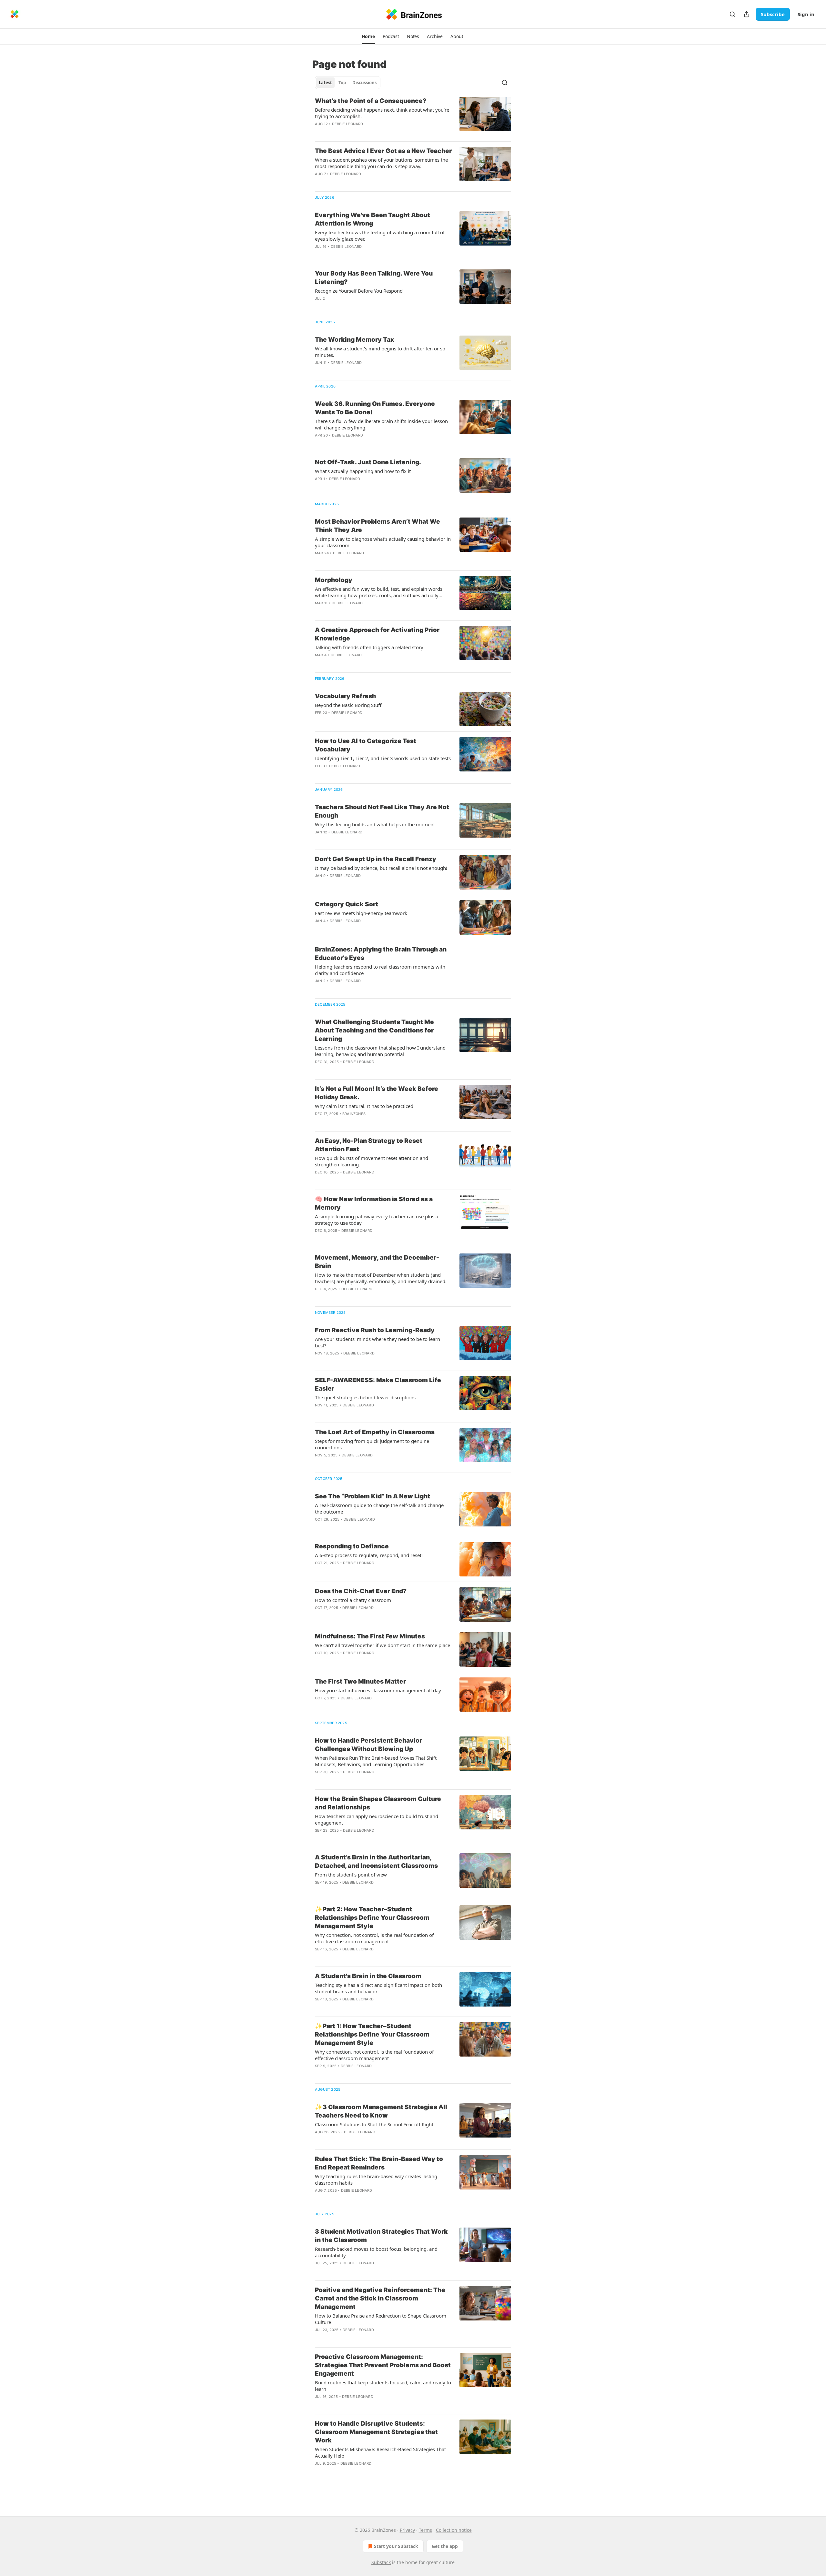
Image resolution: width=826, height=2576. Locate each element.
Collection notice (454, 2530)
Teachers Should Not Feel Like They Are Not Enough (382, 811)
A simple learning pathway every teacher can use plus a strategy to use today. (377, 1220)
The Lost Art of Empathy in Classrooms (375, 1432)
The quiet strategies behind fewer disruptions (365, 1397)
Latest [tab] (325, 83)
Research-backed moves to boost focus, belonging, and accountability (376, 2252)
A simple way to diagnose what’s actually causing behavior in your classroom (383, 542)
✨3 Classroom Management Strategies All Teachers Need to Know (381, 2111)
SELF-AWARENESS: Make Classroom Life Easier (378, 1384)
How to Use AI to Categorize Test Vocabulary (366, 745)
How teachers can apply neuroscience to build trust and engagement (377, 1819)
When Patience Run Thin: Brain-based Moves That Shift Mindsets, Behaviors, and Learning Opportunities (376, 1761)
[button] (368, 36)
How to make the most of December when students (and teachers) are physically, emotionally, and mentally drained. (381, 1278)
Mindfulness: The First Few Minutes (370, 1636)
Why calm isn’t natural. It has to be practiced (364, 1106)
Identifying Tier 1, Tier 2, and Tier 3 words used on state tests (383, 758)
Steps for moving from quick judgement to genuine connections (372, 1444)
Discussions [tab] (364, 83)
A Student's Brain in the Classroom (368, 1976)
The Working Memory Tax (354, 340)
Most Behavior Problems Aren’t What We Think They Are (378, 526)
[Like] (319, 1661)
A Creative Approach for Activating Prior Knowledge (377, 634)
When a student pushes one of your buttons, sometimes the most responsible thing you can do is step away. (381, 163)
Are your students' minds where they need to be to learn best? (378, 1342)
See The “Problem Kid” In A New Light (373, 1496)
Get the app (445, 2546)
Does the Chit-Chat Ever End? (361, 1591)
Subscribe (773, 14)
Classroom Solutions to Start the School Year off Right (374, 2124)
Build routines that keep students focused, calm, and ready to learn (383, 2386)
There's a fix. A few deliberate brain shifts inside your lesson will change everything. (381, 424)
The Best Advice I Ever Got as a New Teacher (383, 151)
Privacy (407, 2530)
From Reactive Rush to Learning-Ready (375, 1330)
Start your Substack (396, 2546)
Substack (381, 2562)
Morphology (334, 580)
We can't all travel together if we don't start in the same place (383, 1645)
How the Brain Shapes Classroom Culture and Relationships (378, 1803)
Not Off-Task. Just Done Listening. (368, 462)
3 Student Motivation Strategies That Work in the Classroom (381, 2236)
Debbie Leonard (348, 124)
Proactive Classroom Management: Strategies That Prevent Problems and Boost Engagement (383, 2365)
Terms (425, 2530)
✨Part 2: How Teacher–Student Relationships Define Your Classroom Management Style (372, 1918)
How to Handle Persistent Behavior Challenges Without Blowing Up (368, 1745)
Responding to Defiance (352, 1546)
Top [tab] (342, 83)
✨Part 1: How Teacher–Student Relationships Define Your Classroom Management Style (372, 2034)
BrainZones (354, 1114)
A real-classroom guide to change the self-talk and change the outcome (379, 1508)
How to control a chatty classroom (353, 1600)
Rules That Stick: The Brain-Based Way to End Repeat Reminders (379, 2163)
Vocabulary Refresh (345, 696)
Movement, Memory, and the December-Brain (377, 1262)
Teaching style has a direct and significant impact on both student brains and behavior (378, 1988)
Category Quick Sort (347, 904)
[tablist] (348, 83)
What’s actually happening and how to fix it (363, 471)
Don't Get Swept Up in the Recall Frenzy (376, 859)
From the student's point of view (351, 1875)
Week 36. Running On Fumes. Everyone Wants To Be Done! (375, 408)
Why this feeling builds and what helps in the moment (375, 824)
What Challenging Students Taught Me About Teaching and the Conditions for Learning (374, 1030)
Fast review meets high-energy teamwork (361, 913)
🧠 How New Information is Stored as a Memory (374, 1203)
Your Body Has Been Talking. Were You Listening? (374, 278)
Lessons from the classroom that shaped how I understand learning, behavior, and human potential (380, 1051)
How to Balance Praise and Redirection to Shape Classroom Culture (381, 2319)
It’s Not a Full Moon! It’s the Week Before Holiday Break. (377, 1093)
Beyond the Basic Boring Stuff (348, 705)
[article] (413, 116)
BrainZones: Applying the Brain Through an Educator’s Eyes (381, 954)
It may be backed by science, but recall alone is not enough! (381, 868)
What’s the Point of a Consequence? (371, 101)
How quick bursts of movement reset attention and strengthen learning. (372, 1161)
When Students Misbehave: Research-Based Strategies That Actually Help (380, 2452)
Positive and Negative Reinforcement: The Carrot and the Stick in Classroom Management (380, 2298)
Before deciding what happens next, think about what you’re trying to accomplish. (382, 113)
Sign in (806, 14)
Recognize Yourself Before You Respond (359, 291)
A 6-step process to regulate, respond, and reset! (369, 1555)
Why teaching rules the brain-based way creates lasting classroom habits (376, 2179)
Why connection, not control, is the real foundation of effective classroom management (374, 1938)
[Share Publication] (747, 14)
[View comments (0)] (364, 132)
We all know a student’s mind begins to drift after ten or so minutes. (380, 352)
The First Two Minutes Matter (360, 1681)
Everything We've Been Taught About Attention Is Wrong (373, 219)
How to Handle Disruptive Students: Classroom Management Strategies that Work (376, 2432)
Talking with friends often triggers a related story (369, 647)
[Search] (732, 14)
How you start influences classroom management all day (378, 1690)
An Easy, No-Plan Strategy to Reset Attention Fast (369, 1145)
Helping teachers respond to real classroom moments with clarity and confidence (380, 970)
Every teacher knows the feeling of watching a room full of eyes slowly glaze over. (380, 236)
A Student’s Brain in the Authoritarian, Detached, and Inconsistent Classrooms (376, 1862)
